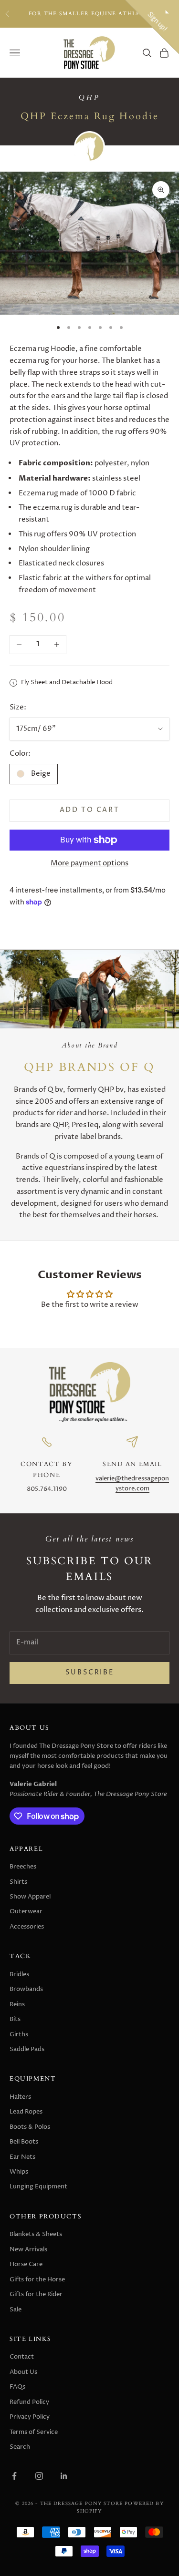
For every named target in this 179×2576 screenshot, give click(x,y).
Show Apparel (30, 1897)
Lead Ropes (26, 2112)
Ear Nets (22, 2157)
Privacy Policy (30, 2417)
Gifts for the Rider (36, 2294)
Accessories (27, 1927)
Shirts (18, 1882)
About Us (23, 2372)
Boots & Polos (30, 2127)
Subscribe (89, 1673)
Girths (19, 2034)
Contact (22, 2357)
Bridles (19, 1974)
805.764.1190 (47, 1489)
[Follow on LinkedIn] (64, 2476)
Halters (20, 2097)
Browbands (26, 1989)
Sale (16, 2309)
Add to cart (90, 810)
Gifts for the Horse (37, 2279)
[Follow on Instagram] (39, 2476)
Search (20, 2447)
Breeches (23, 1867)
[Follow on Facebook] (14, 2476)
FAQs (17, 2387)
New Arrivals (28, 2249)
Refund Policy (29, 2402)
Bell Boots (24, 2142)
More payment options (89, 863)
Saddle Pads (27, 2049)
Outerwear (26, 1911)
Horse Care (26, 2264)
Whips (19, 2172)
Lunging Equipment (38, 2186)
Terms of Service (34, 2432)
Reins (17, 2004)
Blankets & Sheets (36, 2234)
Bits (15, 2019)
